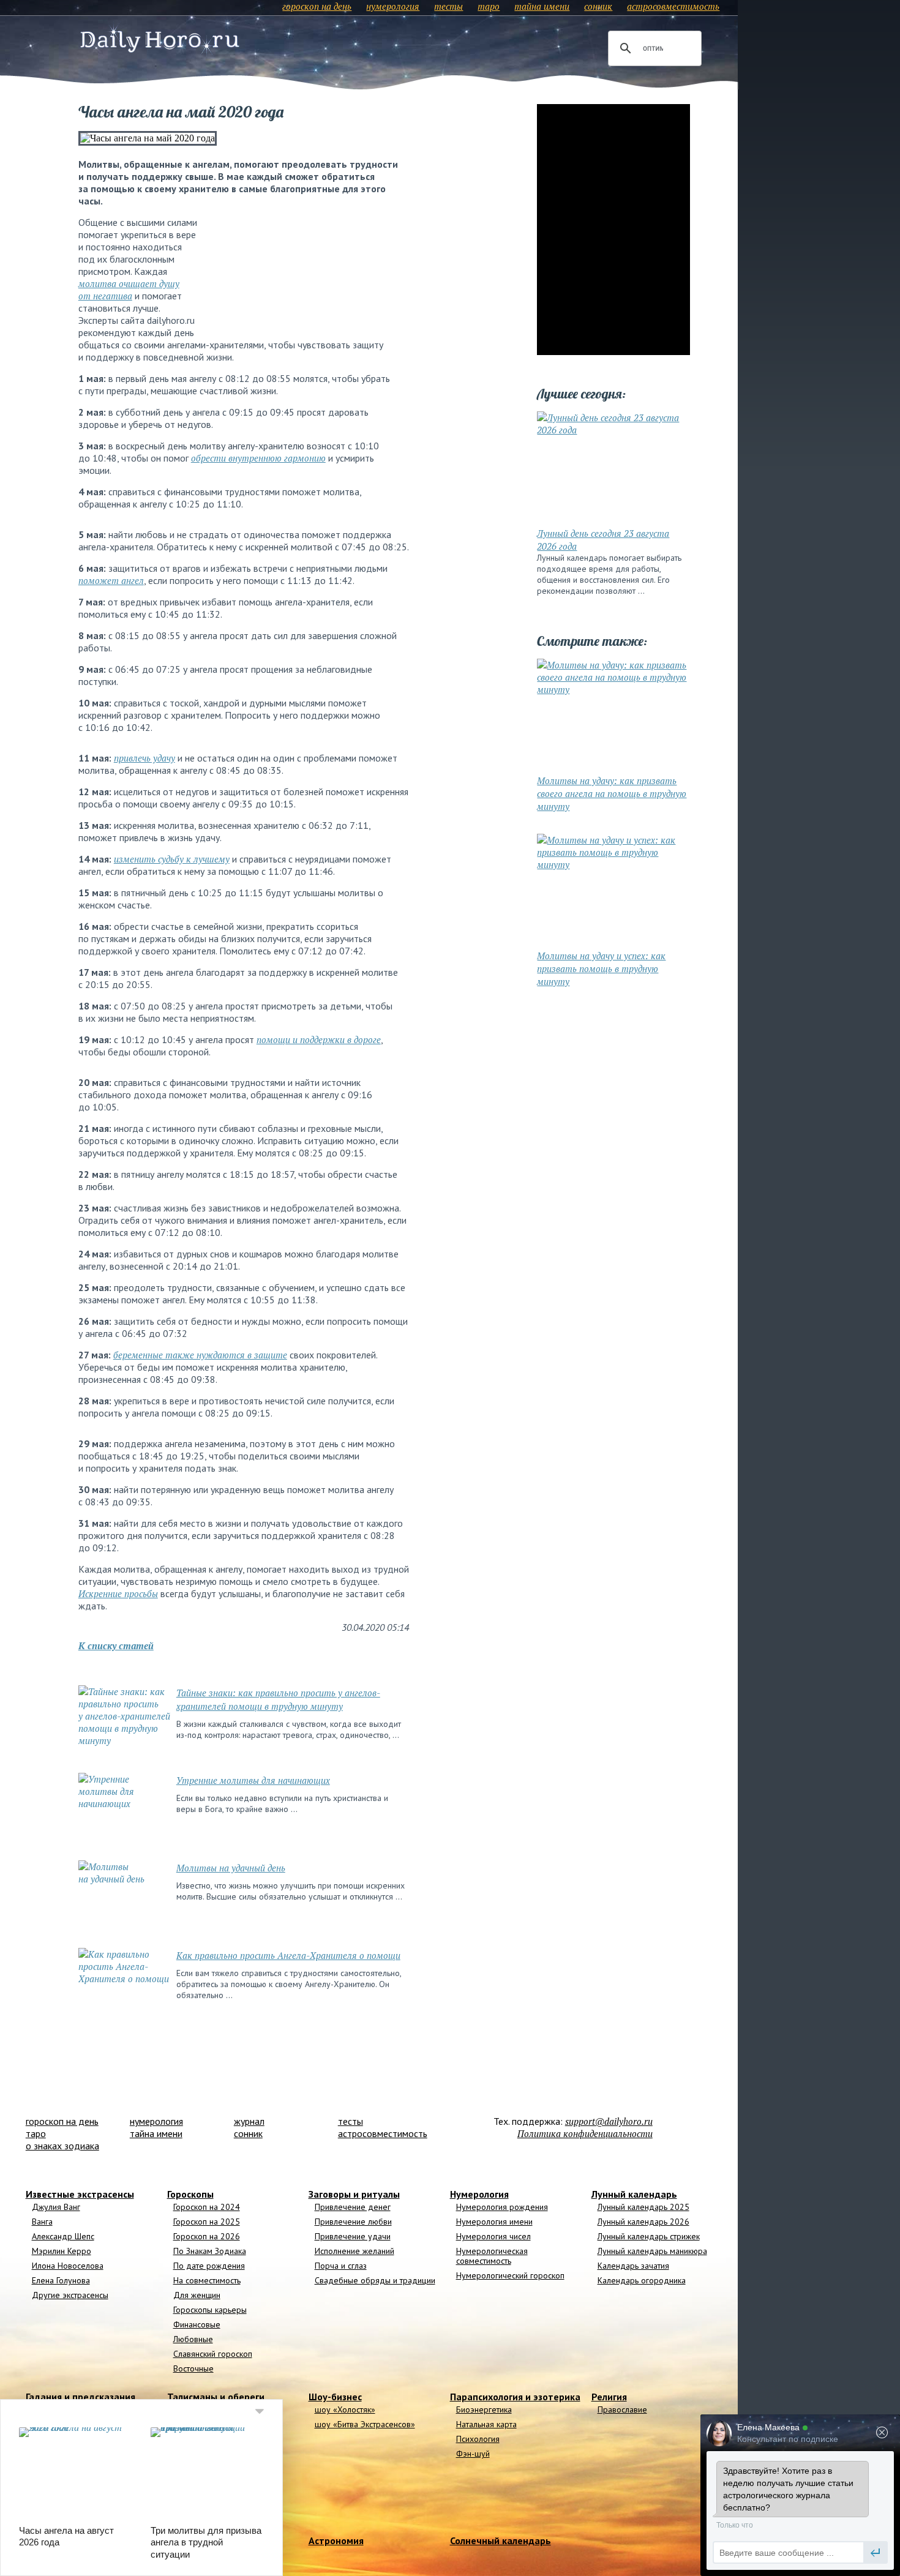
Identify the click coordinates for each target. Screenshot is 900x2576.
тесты (448, 6)
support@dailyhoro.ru (609, 2121)
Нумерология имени (494, 2222)
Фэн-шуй (473, 2454)
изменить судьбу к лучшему (172, 859)
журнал (249, 2121)
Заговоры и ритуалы (354, 2194)
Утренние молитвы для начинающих (253, 1780)
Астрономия (336, 2540)
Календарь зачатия (633, 2266)
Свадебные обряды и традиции (375, 2280)
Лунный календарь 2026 (643, 2222)
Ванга (42, 2222)
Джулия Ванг (56, 2207)
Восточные (193, 2368)
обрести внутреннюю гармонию (258, 458)
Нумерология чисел (493, 2236)
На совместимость (207, 2280)
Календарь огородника (642, 2280)
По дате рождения (209, 2266)
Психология (478, 2439)
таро (489, 6)
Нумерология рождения (502, 2207)
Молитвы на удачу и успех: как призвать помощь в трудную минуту (601, 968)
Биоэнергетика (484, 2409)
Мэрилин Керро (62, 2251)
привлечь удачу (144, 758)
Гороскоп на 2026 (207, 2236)
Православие (622, 2409)
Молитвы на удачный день (231, 1868)
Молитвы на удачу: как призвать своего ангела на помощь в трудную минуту (612, 793)
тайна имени (542, 6)
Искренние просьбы (118, 1593)
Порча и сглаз (341, 2266)
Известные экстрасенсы (80, 2194)
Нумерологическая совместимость (492, 2256)
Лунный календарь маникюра (652, 2251)
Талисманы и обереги (216, 2397)
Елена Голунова (61, 2280)
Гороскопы (190, 2194)
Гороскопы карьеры (210, 2310)
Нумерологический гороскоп (510, 2275)
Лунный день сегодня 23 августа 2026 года (603, 540)
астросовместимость (673, 6)
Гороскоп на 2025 (207, 2222)
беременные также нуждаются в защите (200, 1355)
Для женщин (197, 2295)
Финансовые (197, 2324)
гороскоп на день (317, 6)
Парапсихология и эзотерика (515, 2397)
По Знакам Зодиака (210, 2251)
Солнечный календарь (501, 2540)
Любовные (193, 2339)
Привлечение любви (353, 2222)
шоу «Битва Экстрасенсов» (365, 2424)
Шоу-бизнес (335, 2397)
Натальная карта (486, 2424)
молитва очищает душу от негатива (129, 290)
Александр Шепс (63, 2236)
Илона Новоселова (68, 2266)
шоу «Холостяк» (345, 2409)
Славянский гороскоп (213, 2354)
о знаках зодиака (62, 2146)
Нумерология (479, 2194)
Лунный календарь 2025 (643, 2207)
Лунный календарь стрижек (649, 2236)
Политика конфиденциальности (585, 2133)
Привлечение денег (353, 2207)
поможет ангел (111, 580)
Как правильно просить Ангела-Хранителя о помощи (288, 1955)
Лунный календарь (634, 2194)
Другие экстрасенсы (70, 2295)
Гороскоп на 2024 (207, 2207)
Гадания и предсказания (81, 2397)
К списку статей (116, 1646)
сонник (598, 6)
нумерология (393, 6)
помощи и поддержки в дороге (319, 1039)
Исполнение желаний (354, 2251)
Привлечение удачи (353, 2236)
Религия (609, 2397)
